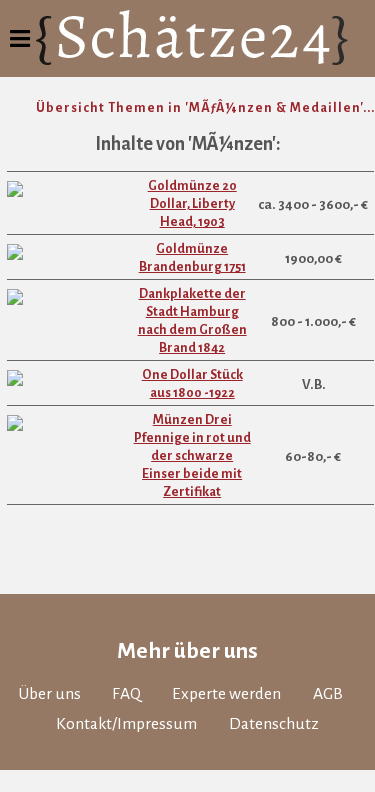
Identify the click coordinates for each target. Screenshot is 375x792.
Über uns (49, 694)
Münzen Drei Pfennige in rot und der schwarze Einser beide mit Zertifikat (192, 456)
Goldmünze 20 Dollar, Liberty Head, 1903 (192, 204)
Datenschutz (274, 724)
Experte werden (226, 694)
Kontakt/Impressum (126, 724)
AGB (328, 694)
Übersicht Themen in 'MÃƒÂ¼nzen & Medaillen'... (205, 108)
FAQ (126, 694)
